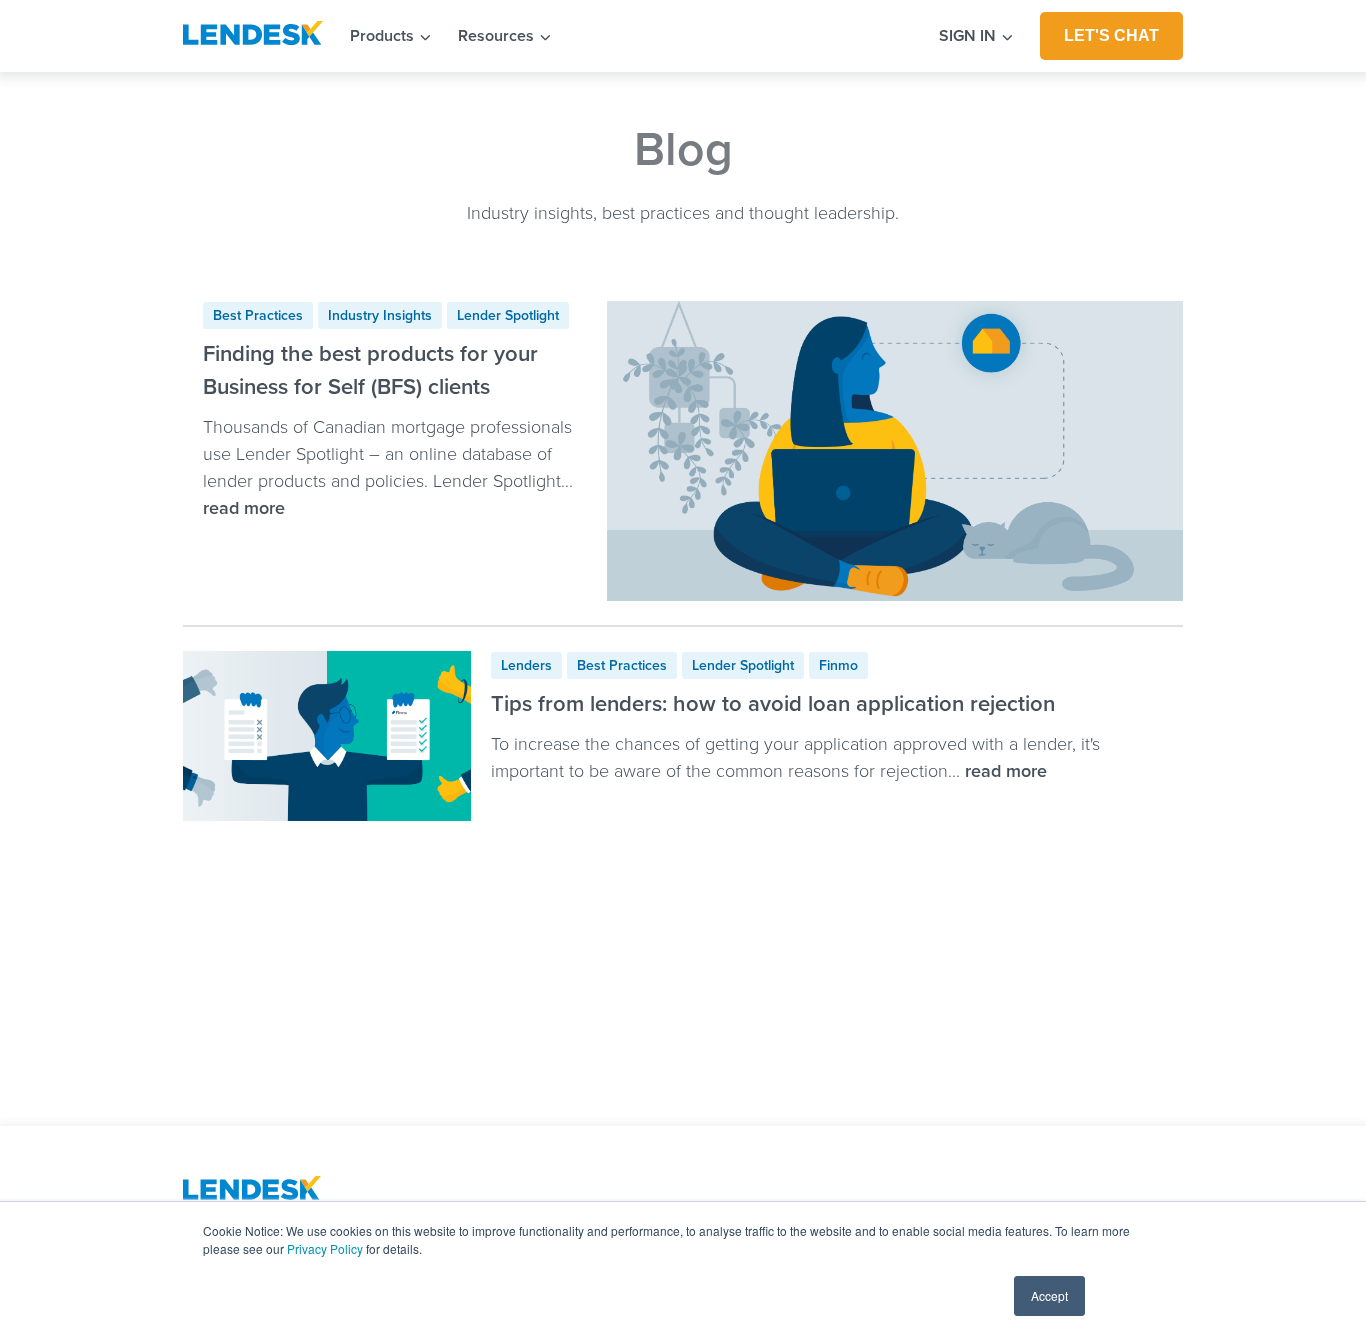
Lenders (526, 665)
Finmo (838, 665)
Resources (498, 36)
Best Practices (258, 315)
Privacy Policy (325, 1248)
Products (384, 36)
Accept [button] (1049, 1295)
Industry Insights (380, 315)
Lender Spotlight (508, 315)
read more (244, 508)
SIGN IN (969, 36)
